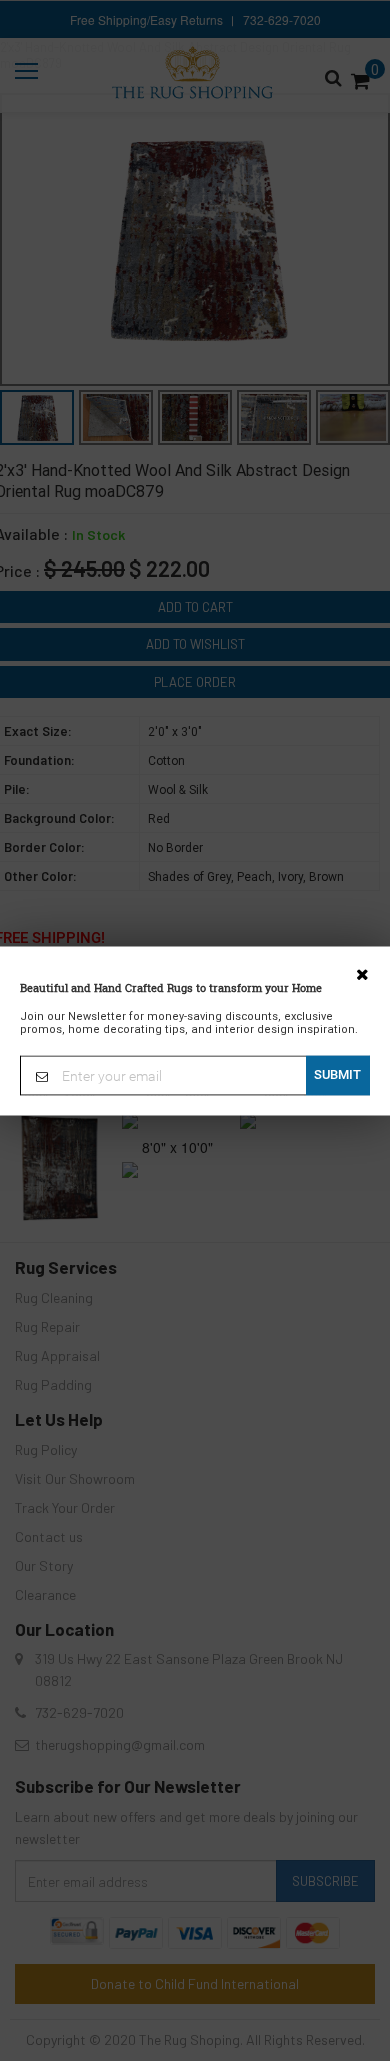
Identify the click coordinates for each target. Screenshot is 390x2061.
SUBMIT (337, 1073)
